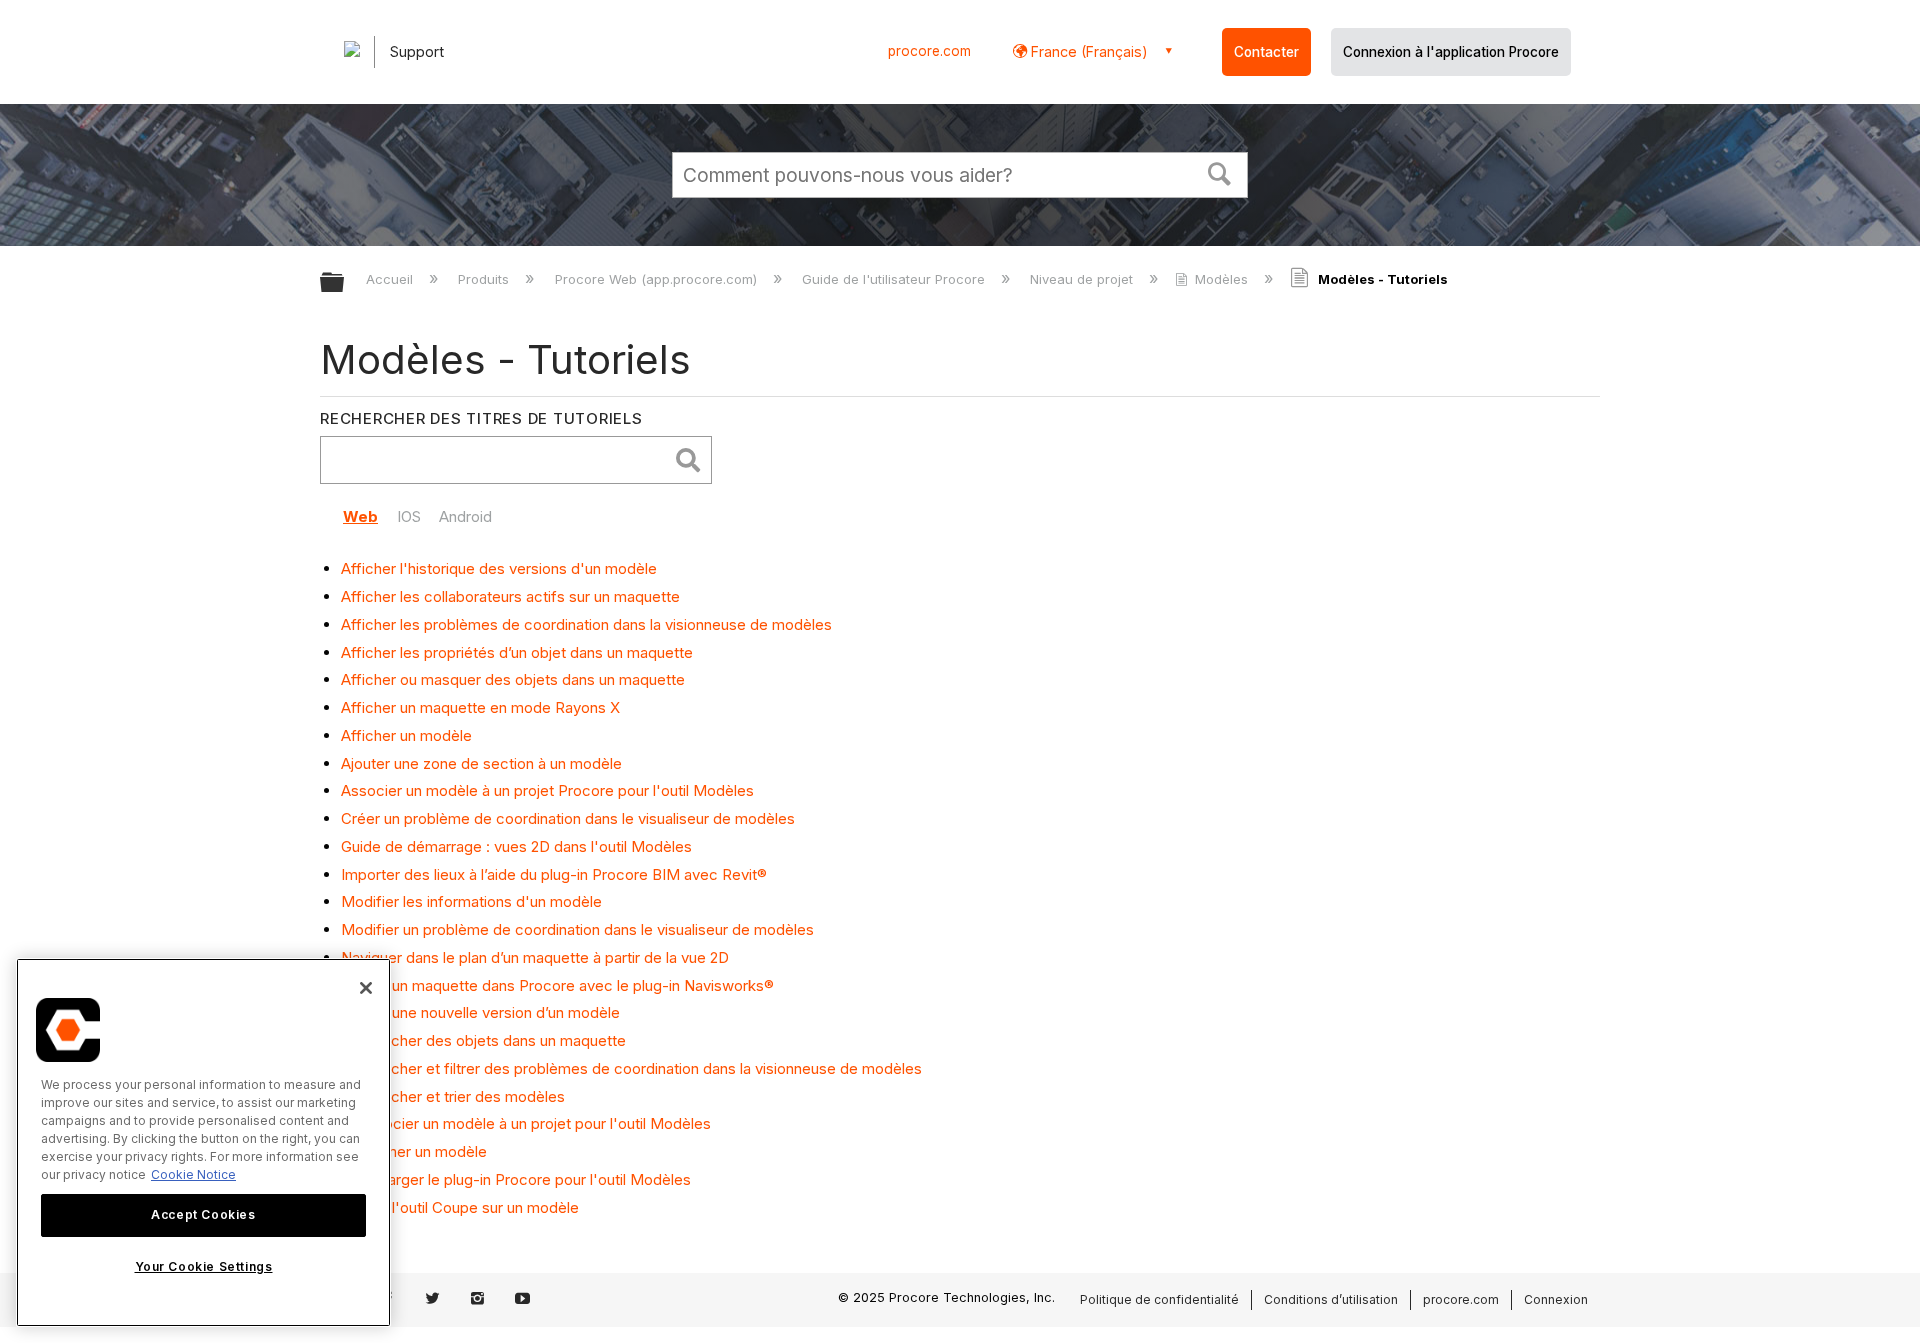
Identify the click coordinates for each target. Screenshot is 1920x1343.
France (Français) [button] (1087, 51)
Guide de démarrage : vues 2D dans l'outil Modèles (516, 846)
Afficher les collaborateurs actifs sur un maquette (510, 596)
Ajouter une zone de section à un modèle (481, 763)
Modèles (1221, 279)
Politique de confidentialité (1159, 1299)
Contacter (1266, 52)
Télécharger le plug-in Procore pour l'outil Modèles (516, 1179)
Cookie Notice (193, 1174)
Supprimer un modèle (414, 1151)
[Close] (366, 988)
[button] (1220, 172)
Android (465, 516)
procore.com (929, 51)
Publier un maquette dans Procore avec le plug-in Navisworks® (557, 985)
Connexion (1556, 1299)
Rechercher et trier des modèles (453, 1096)
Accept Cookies (203, 1214)
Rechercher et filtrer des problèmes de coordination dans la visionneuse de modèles (631, 1068)
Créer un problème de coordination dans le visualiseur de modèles (568, 818)
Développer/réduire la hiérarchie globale (345, 283)
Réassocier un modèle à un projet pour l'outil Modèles (526, 1123)
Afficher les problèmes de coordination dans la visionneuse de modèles (586, 624)
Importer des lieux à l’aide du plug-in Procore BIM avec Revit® (554, 874)
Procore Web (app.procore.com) (657, 279)
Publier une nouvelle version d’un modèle (480, 1012)
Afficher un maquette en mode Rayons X (480, 707)
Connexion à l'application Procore (1451, 52)
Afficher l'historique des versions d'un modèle (499, 568)
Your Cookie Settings (204, 1266)
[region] (203, 1142)
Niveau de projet (1083, 279)
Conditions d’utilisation (1331, 1299)
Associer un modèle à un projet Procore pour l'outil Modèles (547, 790)
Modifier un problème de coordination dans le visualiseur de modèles (577, 929)
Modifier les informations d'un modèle (471, 901)
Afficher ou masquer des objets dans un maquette (513, 679)
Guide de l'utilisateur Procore (895, 279)
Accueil (391, 279)
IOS (409, 516)
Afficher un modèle (406, 735)
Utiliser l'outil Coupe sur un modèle (460, 1207)
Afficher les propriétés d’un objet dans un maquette (517, 652)
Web (360, 516)
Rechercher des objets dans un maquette (483, 1040)
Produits (485, 279)
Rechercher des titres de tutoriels (481, 418)
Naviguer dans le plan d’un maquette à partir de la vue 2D (535, 957)
